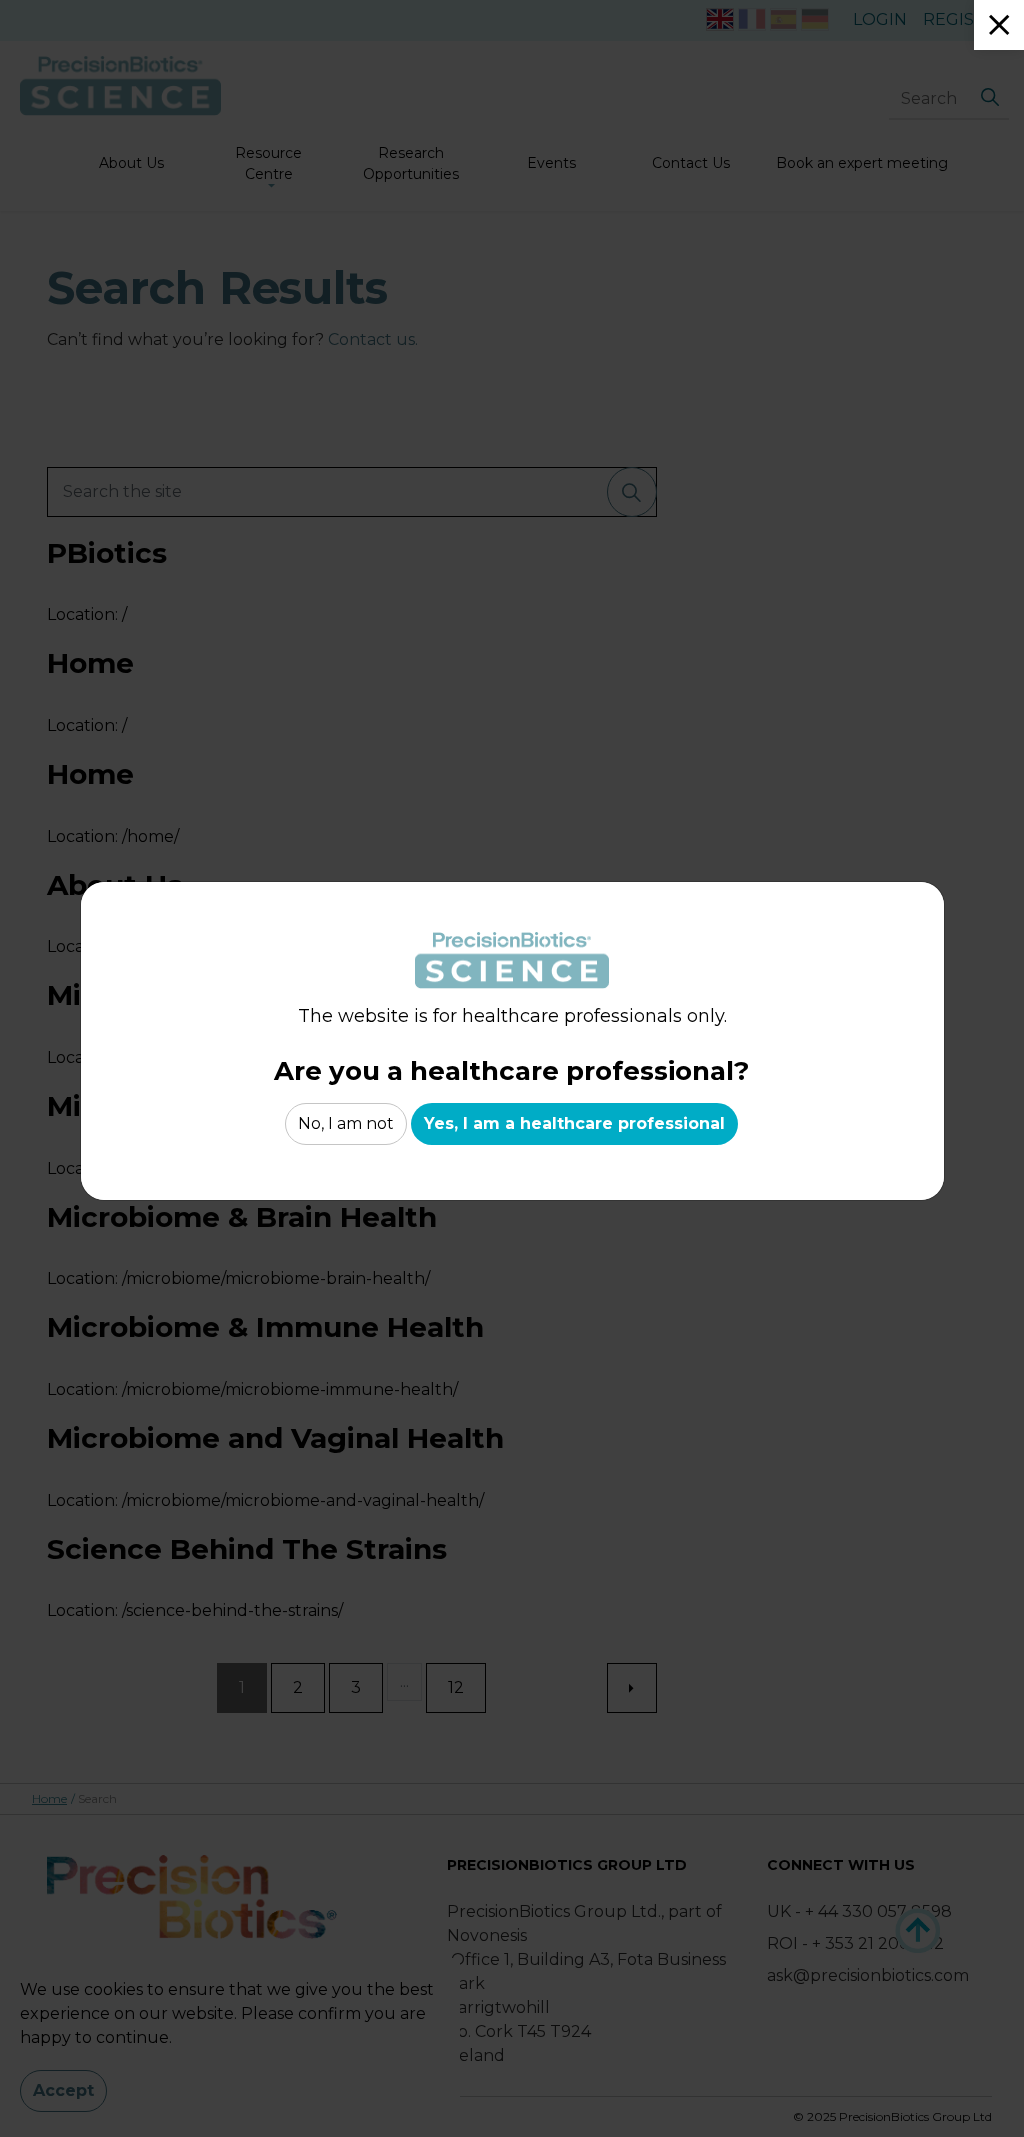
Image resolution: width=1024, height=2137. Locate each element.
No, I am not (346, 1123)
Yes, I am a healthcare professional (574, 1123)
